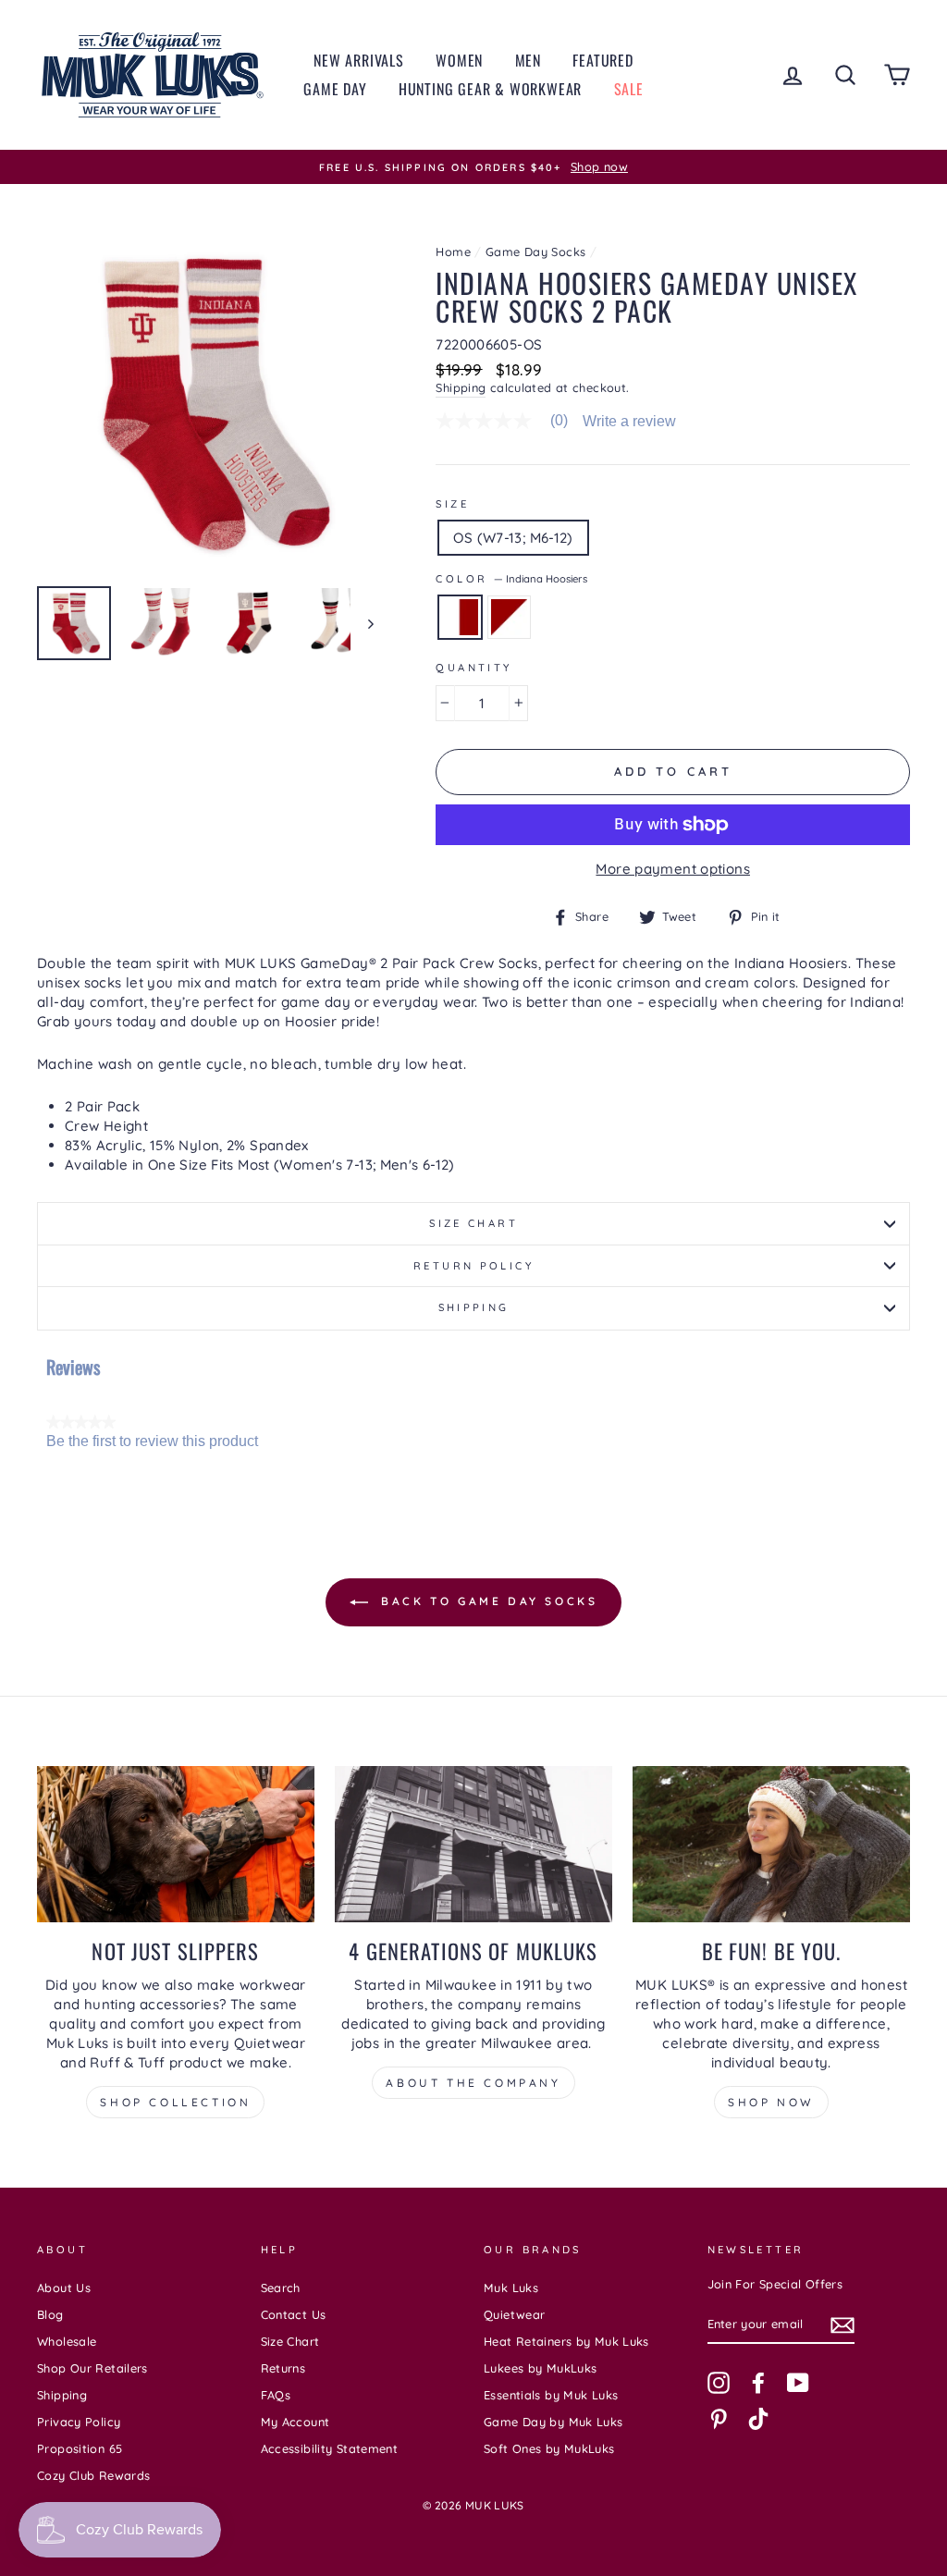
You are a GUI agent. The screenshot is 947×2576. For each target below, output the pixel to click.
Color (511, 579)
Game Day (335, 89)
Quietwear (514, 2314)
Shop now (771, 2102)
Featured (603, 60)
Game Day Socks (535, 251)
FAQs (276, 2395)
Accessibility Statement (330, 2448)
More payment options (673, 869)
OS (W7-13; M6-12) (513, 538)
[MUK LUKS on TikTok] (758, 2419)
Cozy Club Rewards (93, 2475)
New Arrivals (359, 60)
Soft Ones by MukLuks (549, 2448)
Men (528, 60)
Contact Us (294, 2314)
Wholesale (67, 2341)
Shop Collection (175, 2102)
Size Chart (473, 1223)
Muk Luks (511, 2288)
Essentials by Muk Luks (551, 2395)
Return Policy (473, 1266)
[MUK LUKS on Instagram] (719, 2383)
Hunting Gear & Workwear (490, 89)
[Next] (362, 623)
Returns (283, 2368)
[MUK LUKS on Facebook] (758, 2383)
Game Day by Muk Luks (553, 2422)
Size (452, 504)
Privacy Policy (79, 2422)
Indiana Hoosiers (460, 617)
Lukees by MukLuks (540, 2368)
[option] (473, 167)
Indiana (509, 617)
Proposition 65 (80, 2448)
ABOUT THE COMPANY (473, 2083)
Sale (629, 89)
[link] (509, 421)
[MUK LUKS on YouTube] (798, 2383)
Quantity (473, 668)
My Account (295, 2422)
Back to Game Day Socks (487, 1601)
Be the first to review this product (152, 1441)
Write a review (629, 422)
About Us (64, 2288)
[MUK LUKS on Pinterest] (719, 2419)
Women (459, 60)
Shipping (461, 387)
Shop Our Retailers (92, 2368)
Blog (50, 2314)
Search (281, 2288)
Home (453, 251)
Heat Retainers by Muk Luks (566, 2341)
